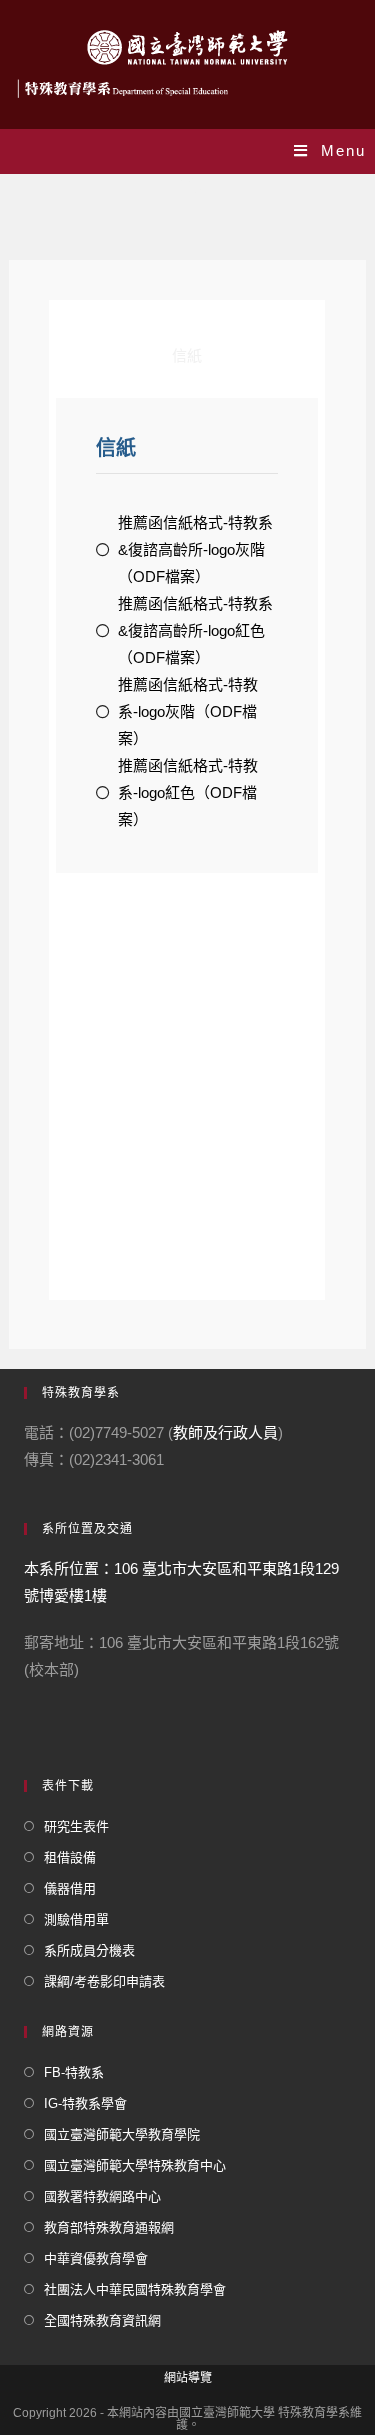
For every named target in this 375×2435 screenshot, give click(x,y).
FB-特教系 (74, 2072)
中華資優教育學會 (96, 2258)
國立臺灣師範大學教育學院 (122, 2134)
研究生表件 (76, 1826)
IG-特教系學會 (85, 2103)
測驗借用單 (76, 1919)
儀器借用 (70, 1888)
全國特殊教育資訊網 (102, 2320)
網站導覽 (188, 2378)
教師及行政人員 (225, 1432)
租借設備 (70, 1857)
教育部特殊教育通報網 (109, 2227)
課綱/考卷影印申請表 (104, 1981)
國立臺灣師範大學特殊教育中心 (135, 2165)
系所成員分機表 (89, 1950)
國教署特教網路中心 (102, 2196)
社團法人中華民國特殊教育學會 (135, 2289)
